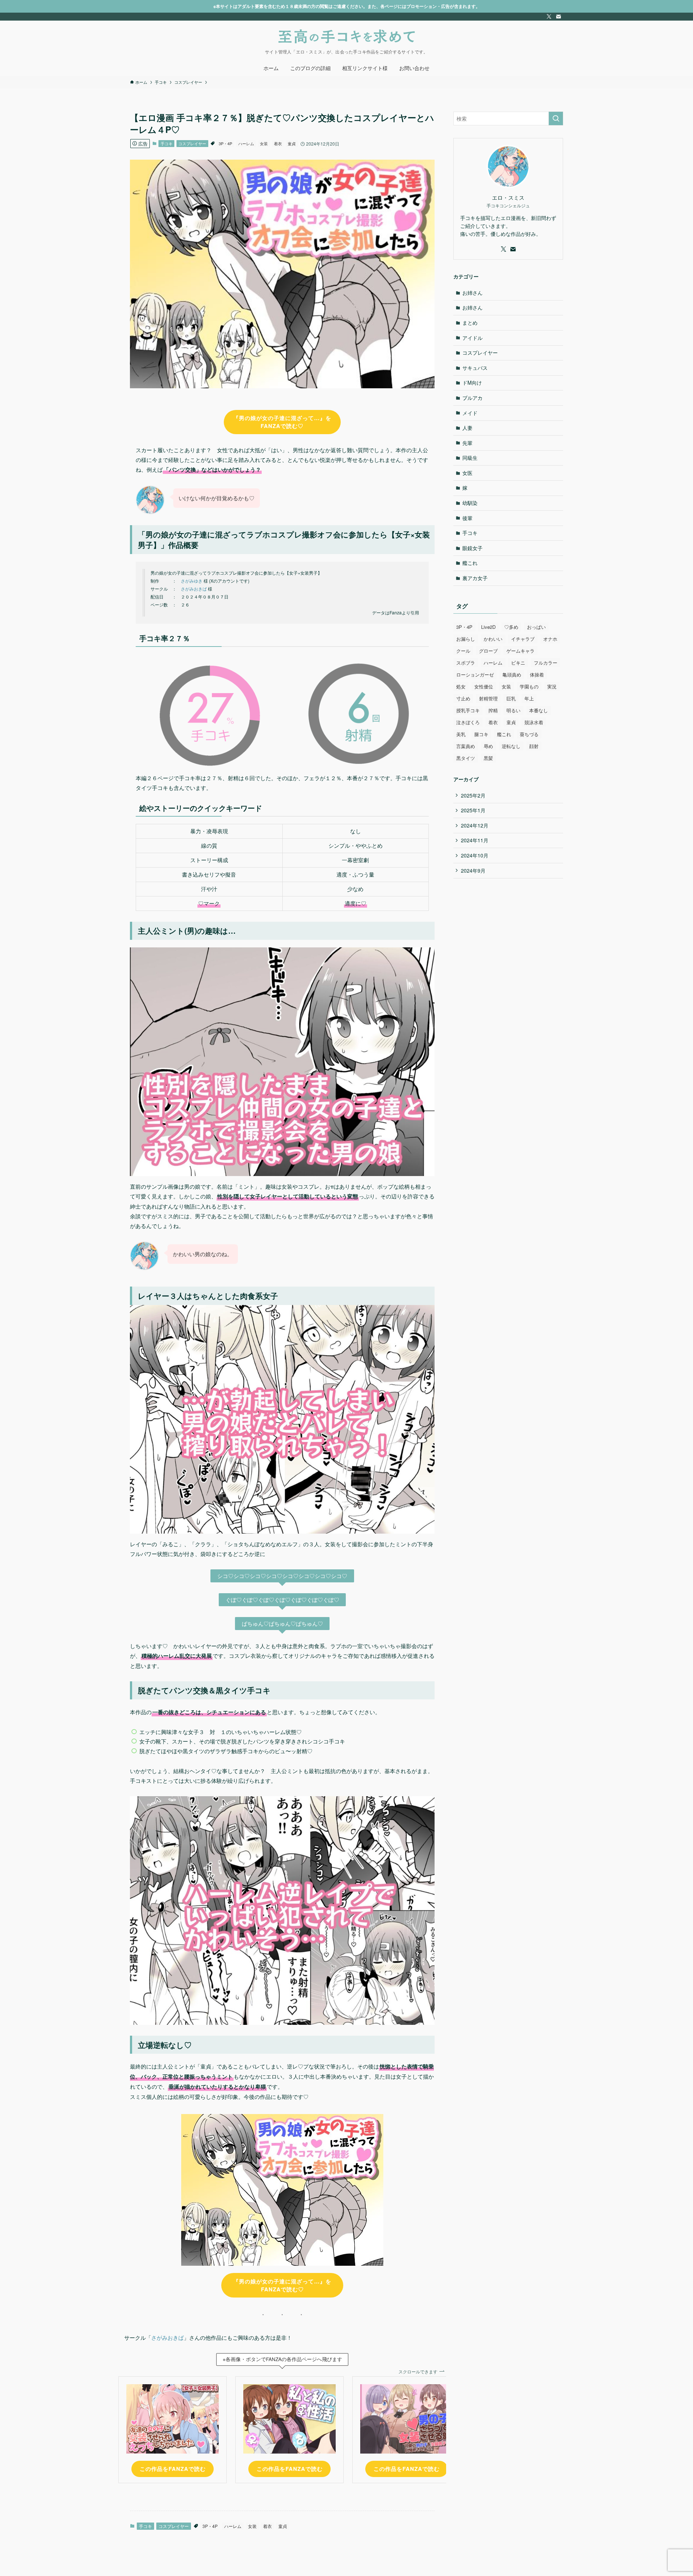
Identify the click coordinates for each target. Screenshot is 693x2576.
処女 (461, 686)
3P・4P (225, 143)
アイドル (472, 338)
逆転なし (511, 746)
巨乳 (511, 698)
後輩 (467, 518)
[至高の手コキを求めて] (346, 36)
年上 (529, 698)
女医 (467, 473)
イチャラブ (523, 639)
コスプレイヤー (192, 143)
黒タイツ (466, 758)
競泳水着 (534, 722)
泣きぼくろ (468, 722)
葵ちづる (529, 734)
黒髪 (488, 758)
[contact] (558, 17)
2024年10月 (475, 855)
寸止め (463, 698)
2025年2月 (473, 795)
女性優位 (484, 686)
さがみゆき (192, 581)
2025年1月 (473, 810)
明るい (513, 710)
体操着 (537, 675)
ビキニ (518, 663)
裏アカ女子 (475, 578)
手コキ (167, 143)
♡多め (511, 627)
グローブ (488, 651)
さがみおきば (194, 589)
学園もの (529, 686)
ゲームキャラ (520, 651)
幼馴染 (470, 503)
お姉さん (472, 293)
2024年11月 (475, 840)
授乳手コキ (468, 710)
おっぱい (536, 627)
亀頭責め (512, 675)
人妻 (467, 428)
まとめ (470, 323)
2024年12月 (475, 825)
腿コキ (481, 734)
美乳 (461, 734)
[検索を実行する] (556, 118)
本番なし (539, 710)
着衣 (278, 143)
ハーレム (246, 143)
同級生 (470, 458)
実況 (552, 686)
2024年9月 (473, 870)
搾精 (493, 710)
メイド (470, 413)
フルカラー (546, 663)
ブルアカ (472, 398)
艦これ (470, 563)
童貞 (292, 143)
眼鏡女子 (472, 548)
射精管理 (488, 698)
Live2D (488, 627)
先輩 (467, 443)
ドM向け (472, 382)
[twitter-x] (549, 17)
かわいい (493, 639)
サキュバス (475, 368)
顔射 (534, 746)
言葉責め (466, 746)
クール (463, 651)
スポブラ (466, 663)
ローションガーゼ (475, 675)
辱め (488, 746)
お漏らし (466, 639)
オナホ (550, 639)
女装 (264, 143)
